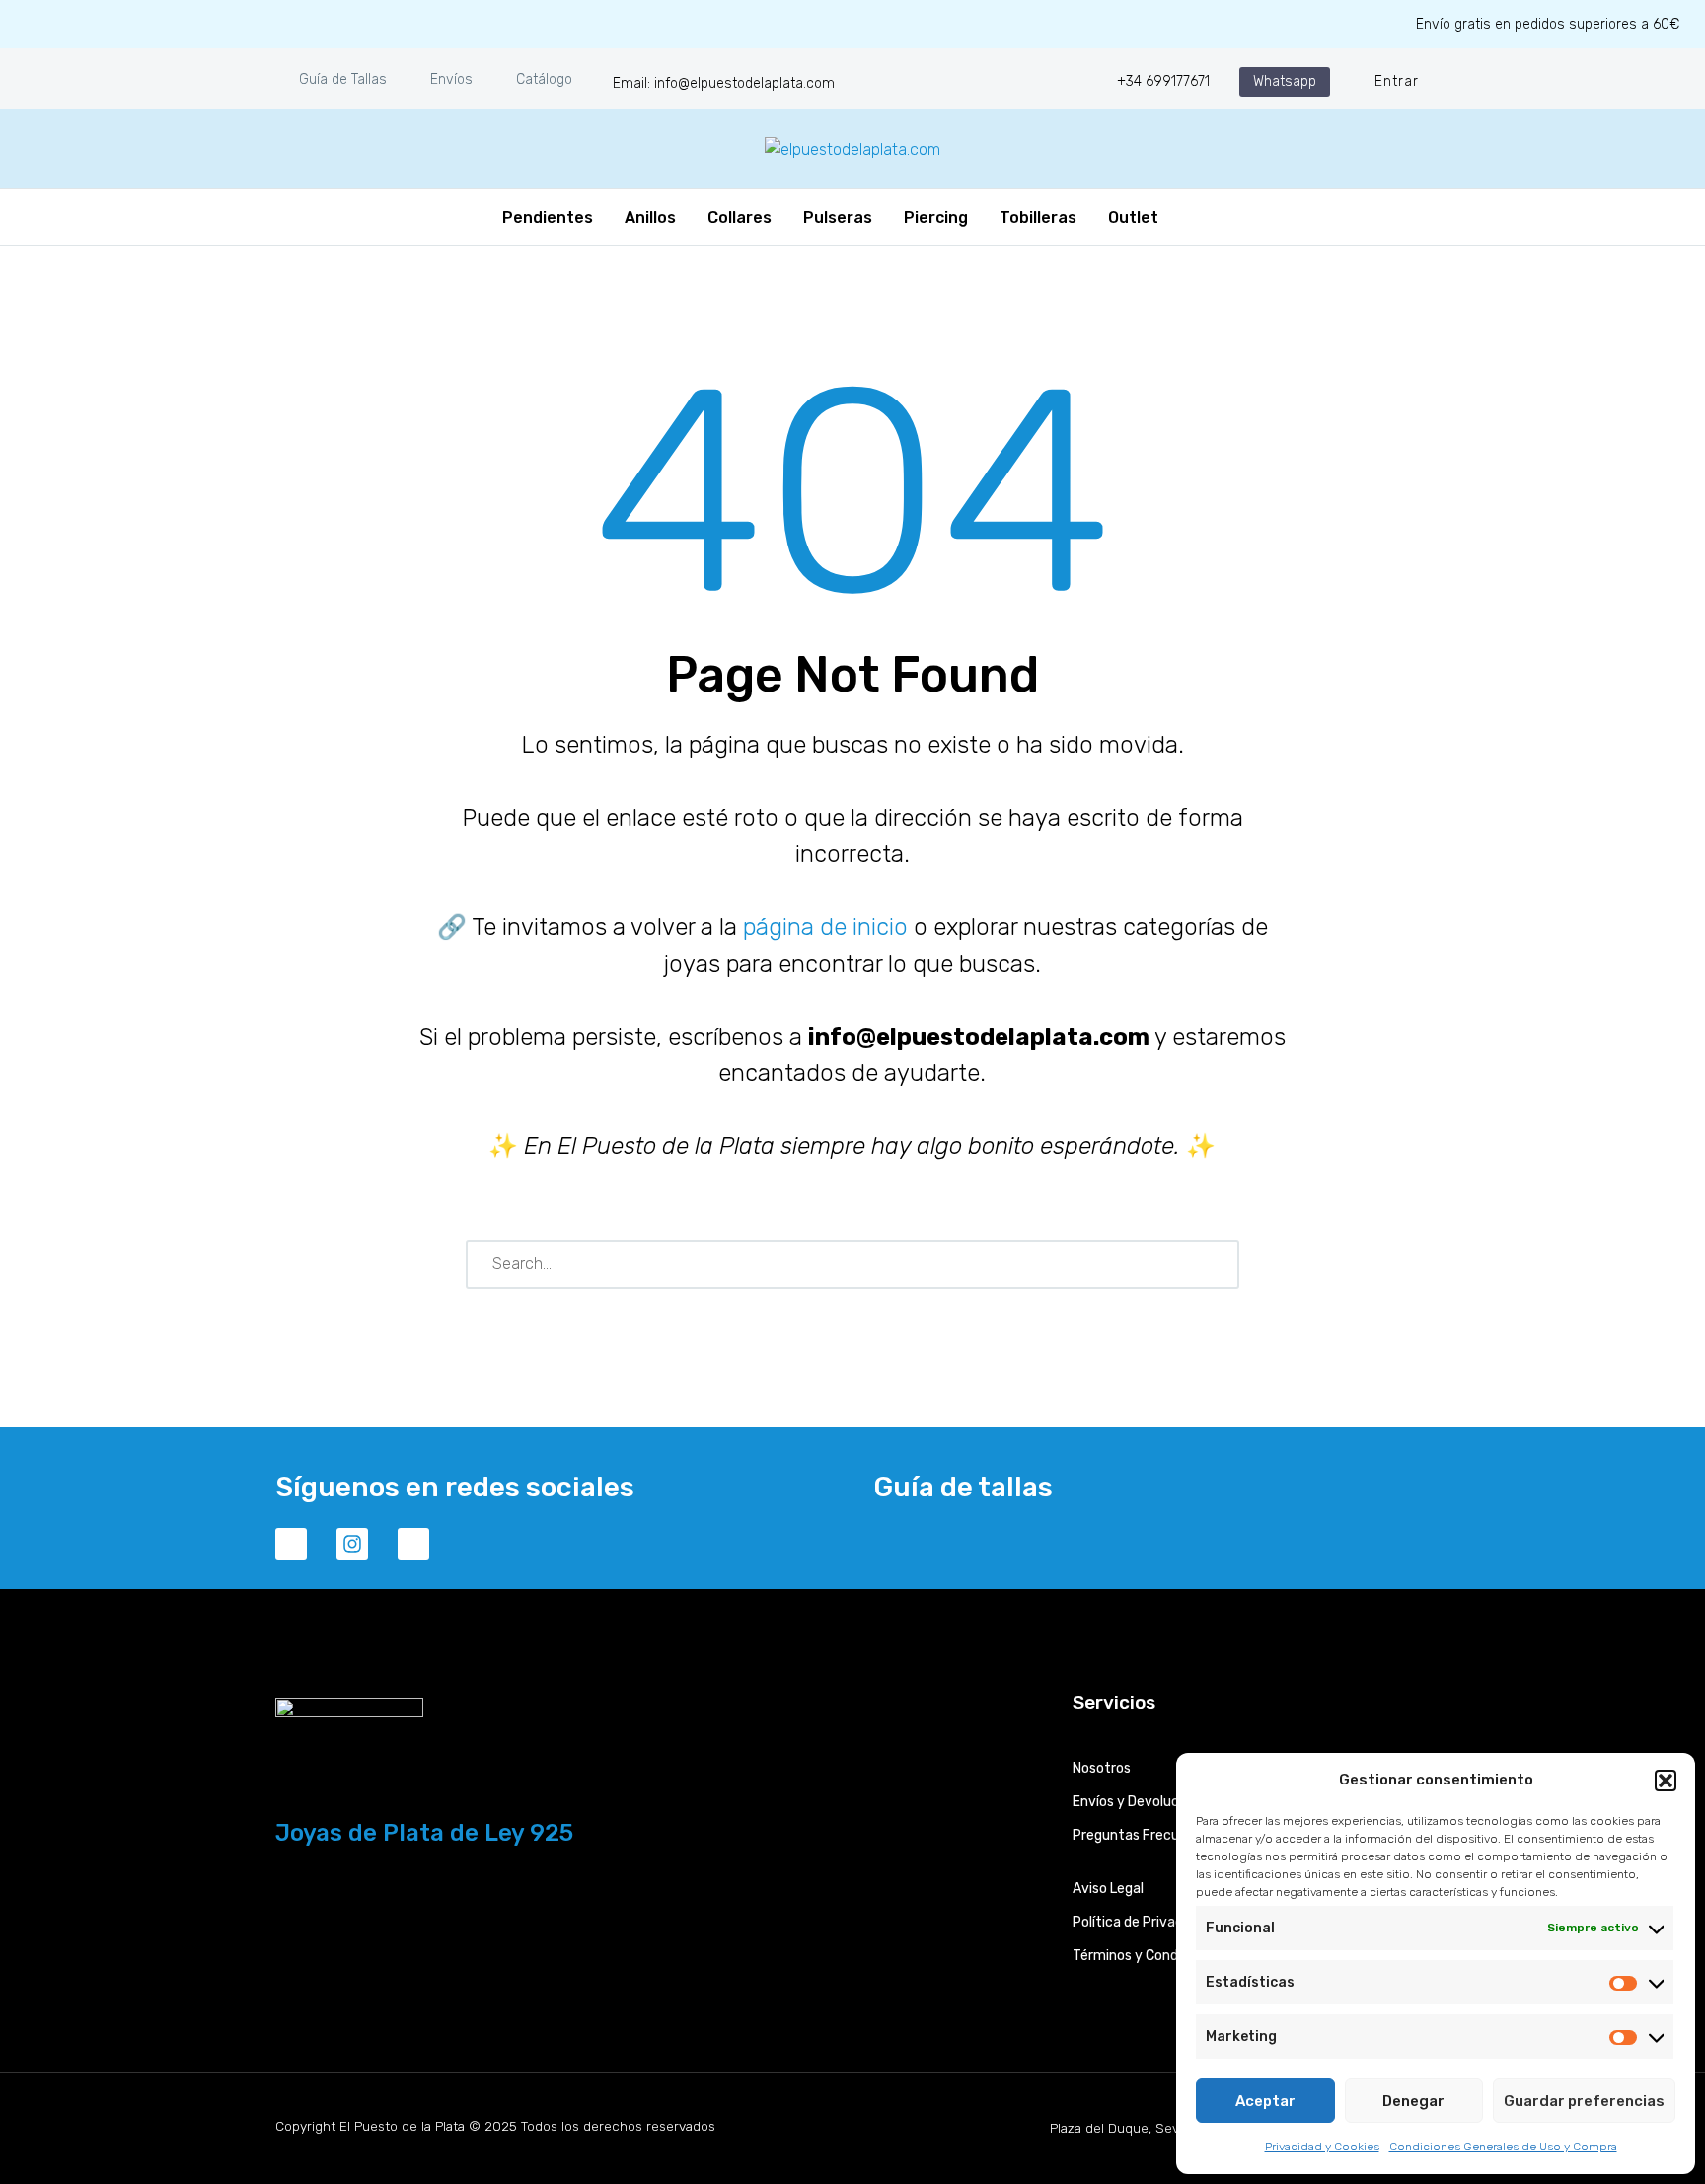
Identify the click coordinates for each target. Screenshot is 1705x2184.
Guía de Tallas (343, 79)
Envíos (451, 79)
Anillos (650, 218)
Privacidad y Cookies (1322, 2147)
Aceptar (1265, 2101)
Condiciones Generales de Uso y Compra (1503, 2147)
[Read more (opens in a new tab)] (711, 81)
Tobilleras (1038, 218)
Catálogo (544, 79)
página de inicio (825, 927)
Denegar (1413, 2101)
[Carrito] (1186, 217)
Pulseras (838, 218)
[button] (1666, 1781)
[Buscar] (1216, 1265)
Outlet (1133, 218)
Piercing (936, 218)
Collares (740, 218)
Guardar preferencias (1584, 2101)
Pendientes (548, 218)
